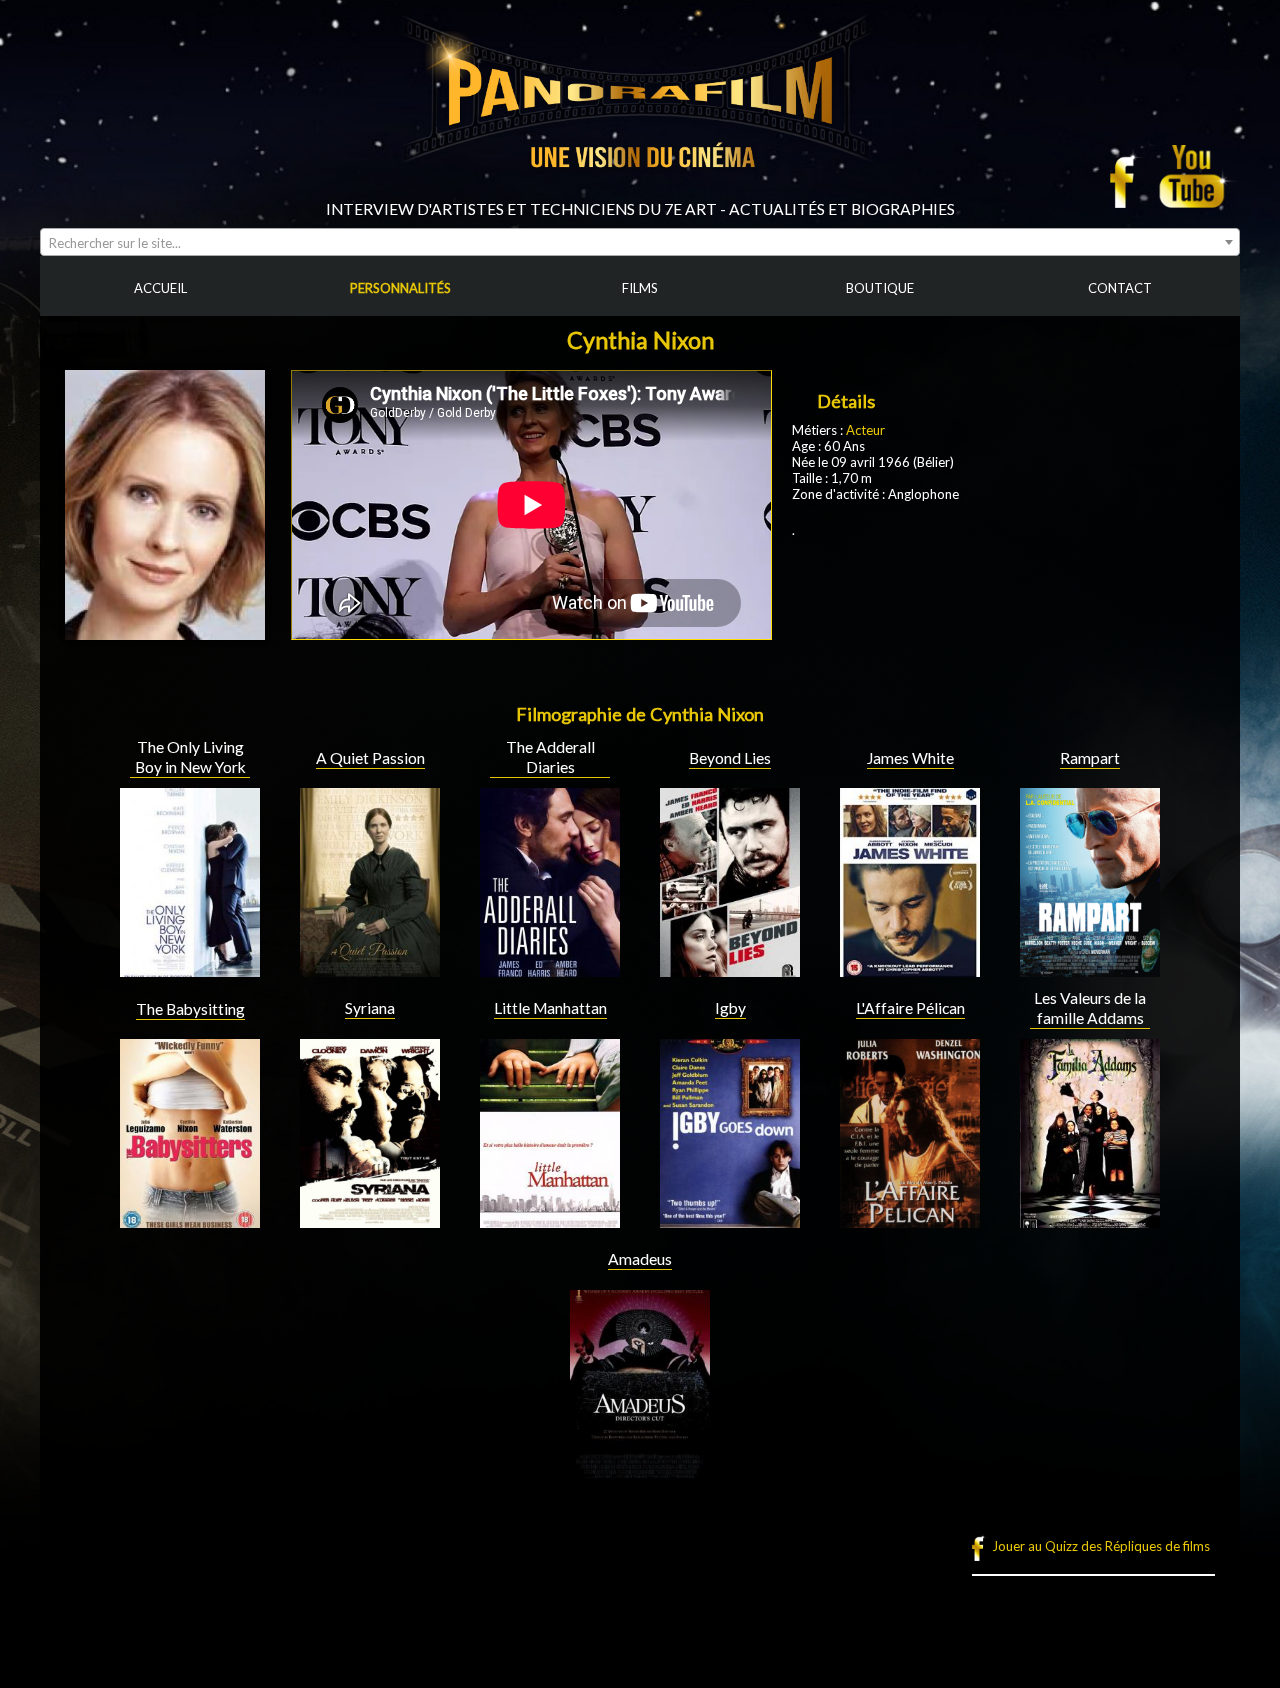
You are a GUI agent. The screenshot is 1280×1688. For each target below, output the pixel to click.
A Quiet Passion (370, 758)
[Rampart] (1090, 969)
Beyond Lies (730, 758)
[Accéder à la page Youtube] (1194, 176)
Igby (730, 1008)
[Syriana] (370, 1220)
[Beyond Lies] (730, 969)
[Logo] (640, 192)
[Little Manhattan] (550, 1220)
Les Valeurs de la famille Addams (1090, 1008)
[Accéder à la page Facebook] (1128, 176)
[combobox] (640, 242)
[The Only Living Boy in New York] (190, 969)
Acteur (865, 430)
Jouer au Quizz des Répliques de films (1101, 1546)
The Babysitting (190, 1009)
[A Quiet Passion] (370, 969)
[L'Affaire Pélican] (910, 1220)
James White (910, 758)
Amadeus (640, 1259)
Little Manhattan (550, 1008)
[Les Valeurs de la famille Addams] (1090, 1220)
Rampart (1090, 758)
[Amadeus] (640, 1470)
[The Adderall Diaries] (550, 969)
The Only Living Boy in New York (190, 757)
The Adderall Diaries (550, 757)
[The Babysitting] (190, 1220)
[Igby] (730, 1220)
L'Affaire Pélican (910, 1008)
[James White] (910, 969)
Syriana (370, 1008)
